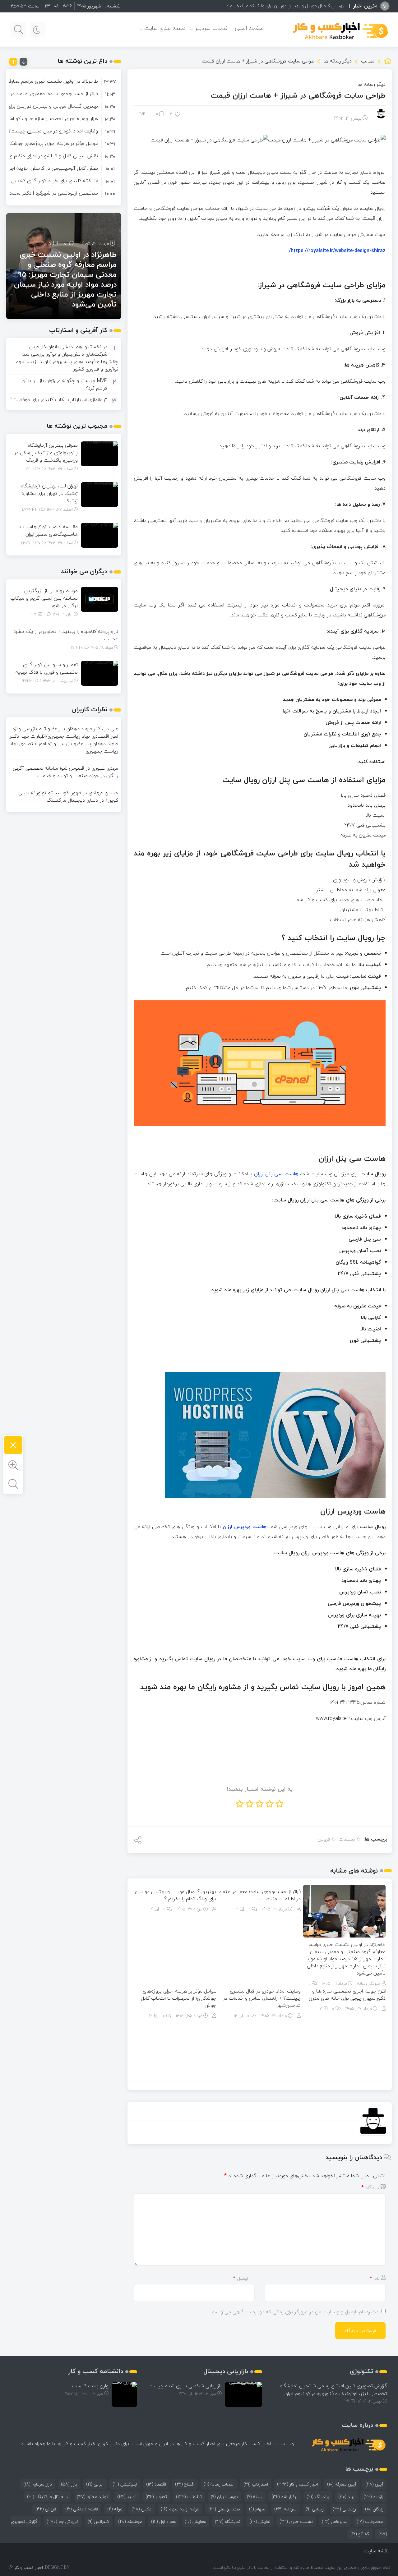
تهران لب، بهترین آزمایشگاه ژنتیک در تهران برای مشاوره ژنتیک (49, 493)
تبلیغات (347, 1839)
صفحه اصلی (249, 28)
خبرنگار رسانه (369, 1983)
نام (375, 2278)
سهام (257, 2509)
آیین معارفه (342, 2484)
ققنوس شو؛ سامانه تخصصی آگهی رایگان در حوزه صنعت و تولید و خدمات (65, 772)
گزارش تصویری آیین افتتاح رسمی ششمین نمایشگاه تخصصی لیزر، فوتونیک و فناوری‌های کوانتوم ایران (333, 2390)
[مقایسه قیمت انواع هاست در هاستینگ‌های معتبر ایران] (99, 535)
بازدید (373, 2497)
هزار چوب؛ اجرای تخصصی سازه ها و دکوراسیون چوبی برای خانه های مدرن (347, 1995)
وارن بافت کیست (90, 2386)
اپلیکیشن (125, 2484)
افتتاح (185, 2484)
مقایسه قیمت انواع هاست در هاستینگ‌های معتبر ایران (47, 530)
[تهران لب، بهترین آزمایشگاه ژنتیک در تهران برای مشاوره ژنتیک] (99, 494)
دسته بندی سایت (165, 28)
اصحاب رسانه (219, 2484)
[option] (64, 81)
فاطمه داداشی (82, 2509)
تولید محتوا (93, 2497)
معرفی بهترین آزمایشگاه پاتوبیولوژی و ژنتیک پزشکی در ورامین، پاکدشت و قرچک (46, 453)
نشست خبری (296, 2521)
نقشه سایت (376, 2551)
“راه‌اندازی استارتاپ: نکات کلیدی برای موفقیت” (59, 399)
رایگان (374, 2509)
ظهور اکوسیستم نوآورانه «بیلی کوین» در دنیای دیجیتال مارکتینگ (68, 796)
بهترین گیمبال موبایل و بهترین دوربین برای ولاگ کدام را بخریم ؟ (176, 1895)
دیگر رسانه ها (338, 61)
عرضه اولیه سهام (180, 2509)
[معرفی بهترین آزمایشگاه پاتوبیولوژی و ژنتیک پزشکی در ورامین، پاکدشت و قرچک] (99, 453)
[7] (178, 114)
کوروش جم (63, 2521)
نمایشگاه (228, 2521)
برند (346, 2497)
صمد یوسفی (224, 2509)
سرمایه (285, 2509)
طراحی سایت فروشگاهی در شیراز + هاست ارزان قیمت (298, 95)
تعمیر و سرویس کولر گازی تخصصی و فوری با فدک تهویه (47, 668)
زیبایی (315, 2509)
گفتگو (360, 2534)
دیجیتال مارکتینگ (47, 2497)
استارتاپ (256, 2484)
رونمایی (344, 2509)
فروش (324, 1839)
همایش (195, 2521)
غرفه (115, 2509)
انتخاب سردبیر (212, 28)
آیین (374, 2484)
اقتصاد (156, 2484)
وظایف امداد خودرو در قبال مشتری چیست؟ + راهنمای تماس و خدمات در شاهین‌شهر (262, 1998)
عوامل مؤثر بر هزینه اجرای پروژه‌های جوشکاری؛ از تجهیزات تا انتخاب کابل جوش (178, 1998)
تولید (127, 2497)
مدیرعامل (335, 2521)
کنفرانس (98, 2521)
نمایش (260, 2521)
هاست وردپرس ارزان (245, 1527)
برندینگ (318, 2497)
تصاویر (156, 2497)
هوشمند (130, 2521)
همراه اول (163, 2521)
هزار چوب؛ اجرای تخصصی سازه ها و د (311, 6)
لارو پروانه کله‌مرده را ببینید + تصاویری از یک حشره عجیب (66, 635)
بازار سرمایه (38, 2484)
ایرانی (95, 2484)
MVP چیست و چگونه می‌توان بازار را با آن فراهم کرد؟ (65, 384)
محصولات (370, 2521)
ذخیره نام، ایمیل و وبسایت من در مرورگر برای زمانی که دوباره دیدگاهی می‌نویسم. (294, 2312)
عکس (142, 2509)
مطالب (368, 61)
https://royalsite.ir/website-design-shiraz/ (337, 251)
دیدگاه (370, 2187)
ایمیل (241, 2278)
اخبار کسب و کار (298, 2484)
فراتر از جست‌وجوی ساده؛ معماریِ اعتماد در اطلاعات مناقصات (260, 1895)
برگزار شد (285, 2497)
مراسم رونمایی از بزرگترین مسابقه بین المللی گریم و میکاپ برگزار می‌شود (44, 598)
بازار (69, 2484)
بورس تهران (224, 2497)
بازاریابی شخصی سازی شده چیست (185, 2386)
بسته (255, 2497)
